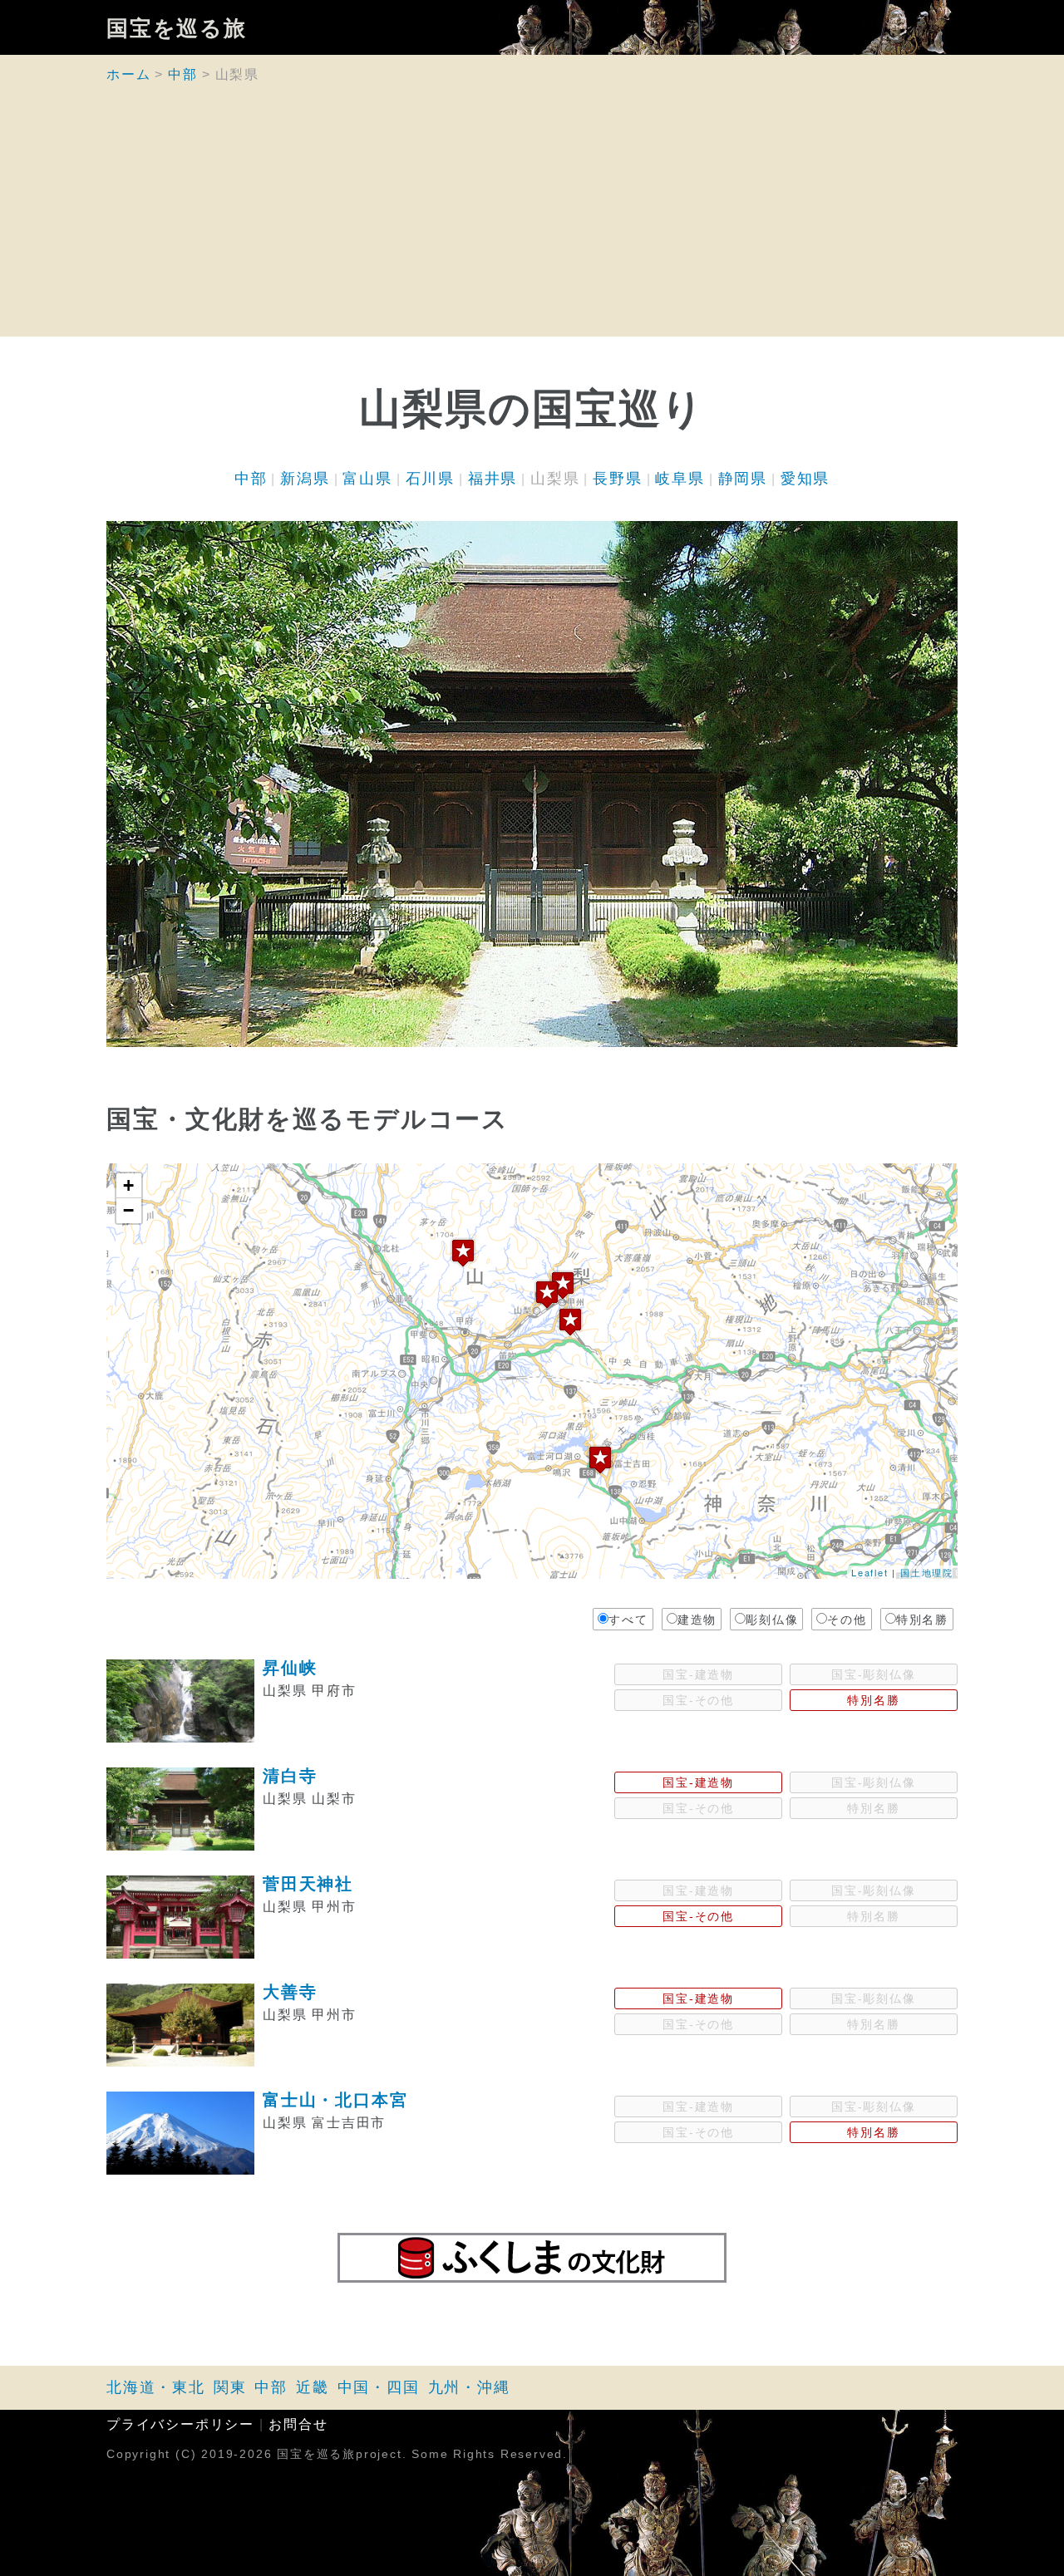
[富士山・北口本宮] (600, 1460)
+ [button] (129, 1185)
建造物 (697, 1620)
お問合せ (298, 2424)
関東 (230, 2387)
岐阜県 (680, 479)
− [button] (129, 1210)
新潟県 (305, 479)
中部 (183, 74)
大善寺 (290, 1992)
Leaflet (870, 1572)
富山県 (367, 479)
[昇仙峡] (463, 1253)
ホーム (128, 74)
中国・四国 (379, 2387)
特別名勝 (922, 1620)
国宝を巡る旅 (177, 27)
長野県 (617, 479)
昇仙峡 (290, 1668)
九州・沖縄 (469, 2387)
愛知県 (805, 479)
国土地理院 (927, 1572)
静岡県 (743, 479)
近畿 (313, 2387)
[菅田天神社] (563, 1285)
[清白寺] (547, 1294)
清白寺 (290, 1776)
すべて (628, 1620)
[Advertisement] (532, 220)
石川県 (430, 479)
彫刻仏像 (772, 1620)
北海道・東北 (156, 2387)
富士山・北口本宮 (335, 2100)
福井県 (493, 479)
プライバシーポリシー (180, 2424)
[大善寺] (570, 1322)
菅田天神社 (308, 1884)
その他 (847, 1620)
